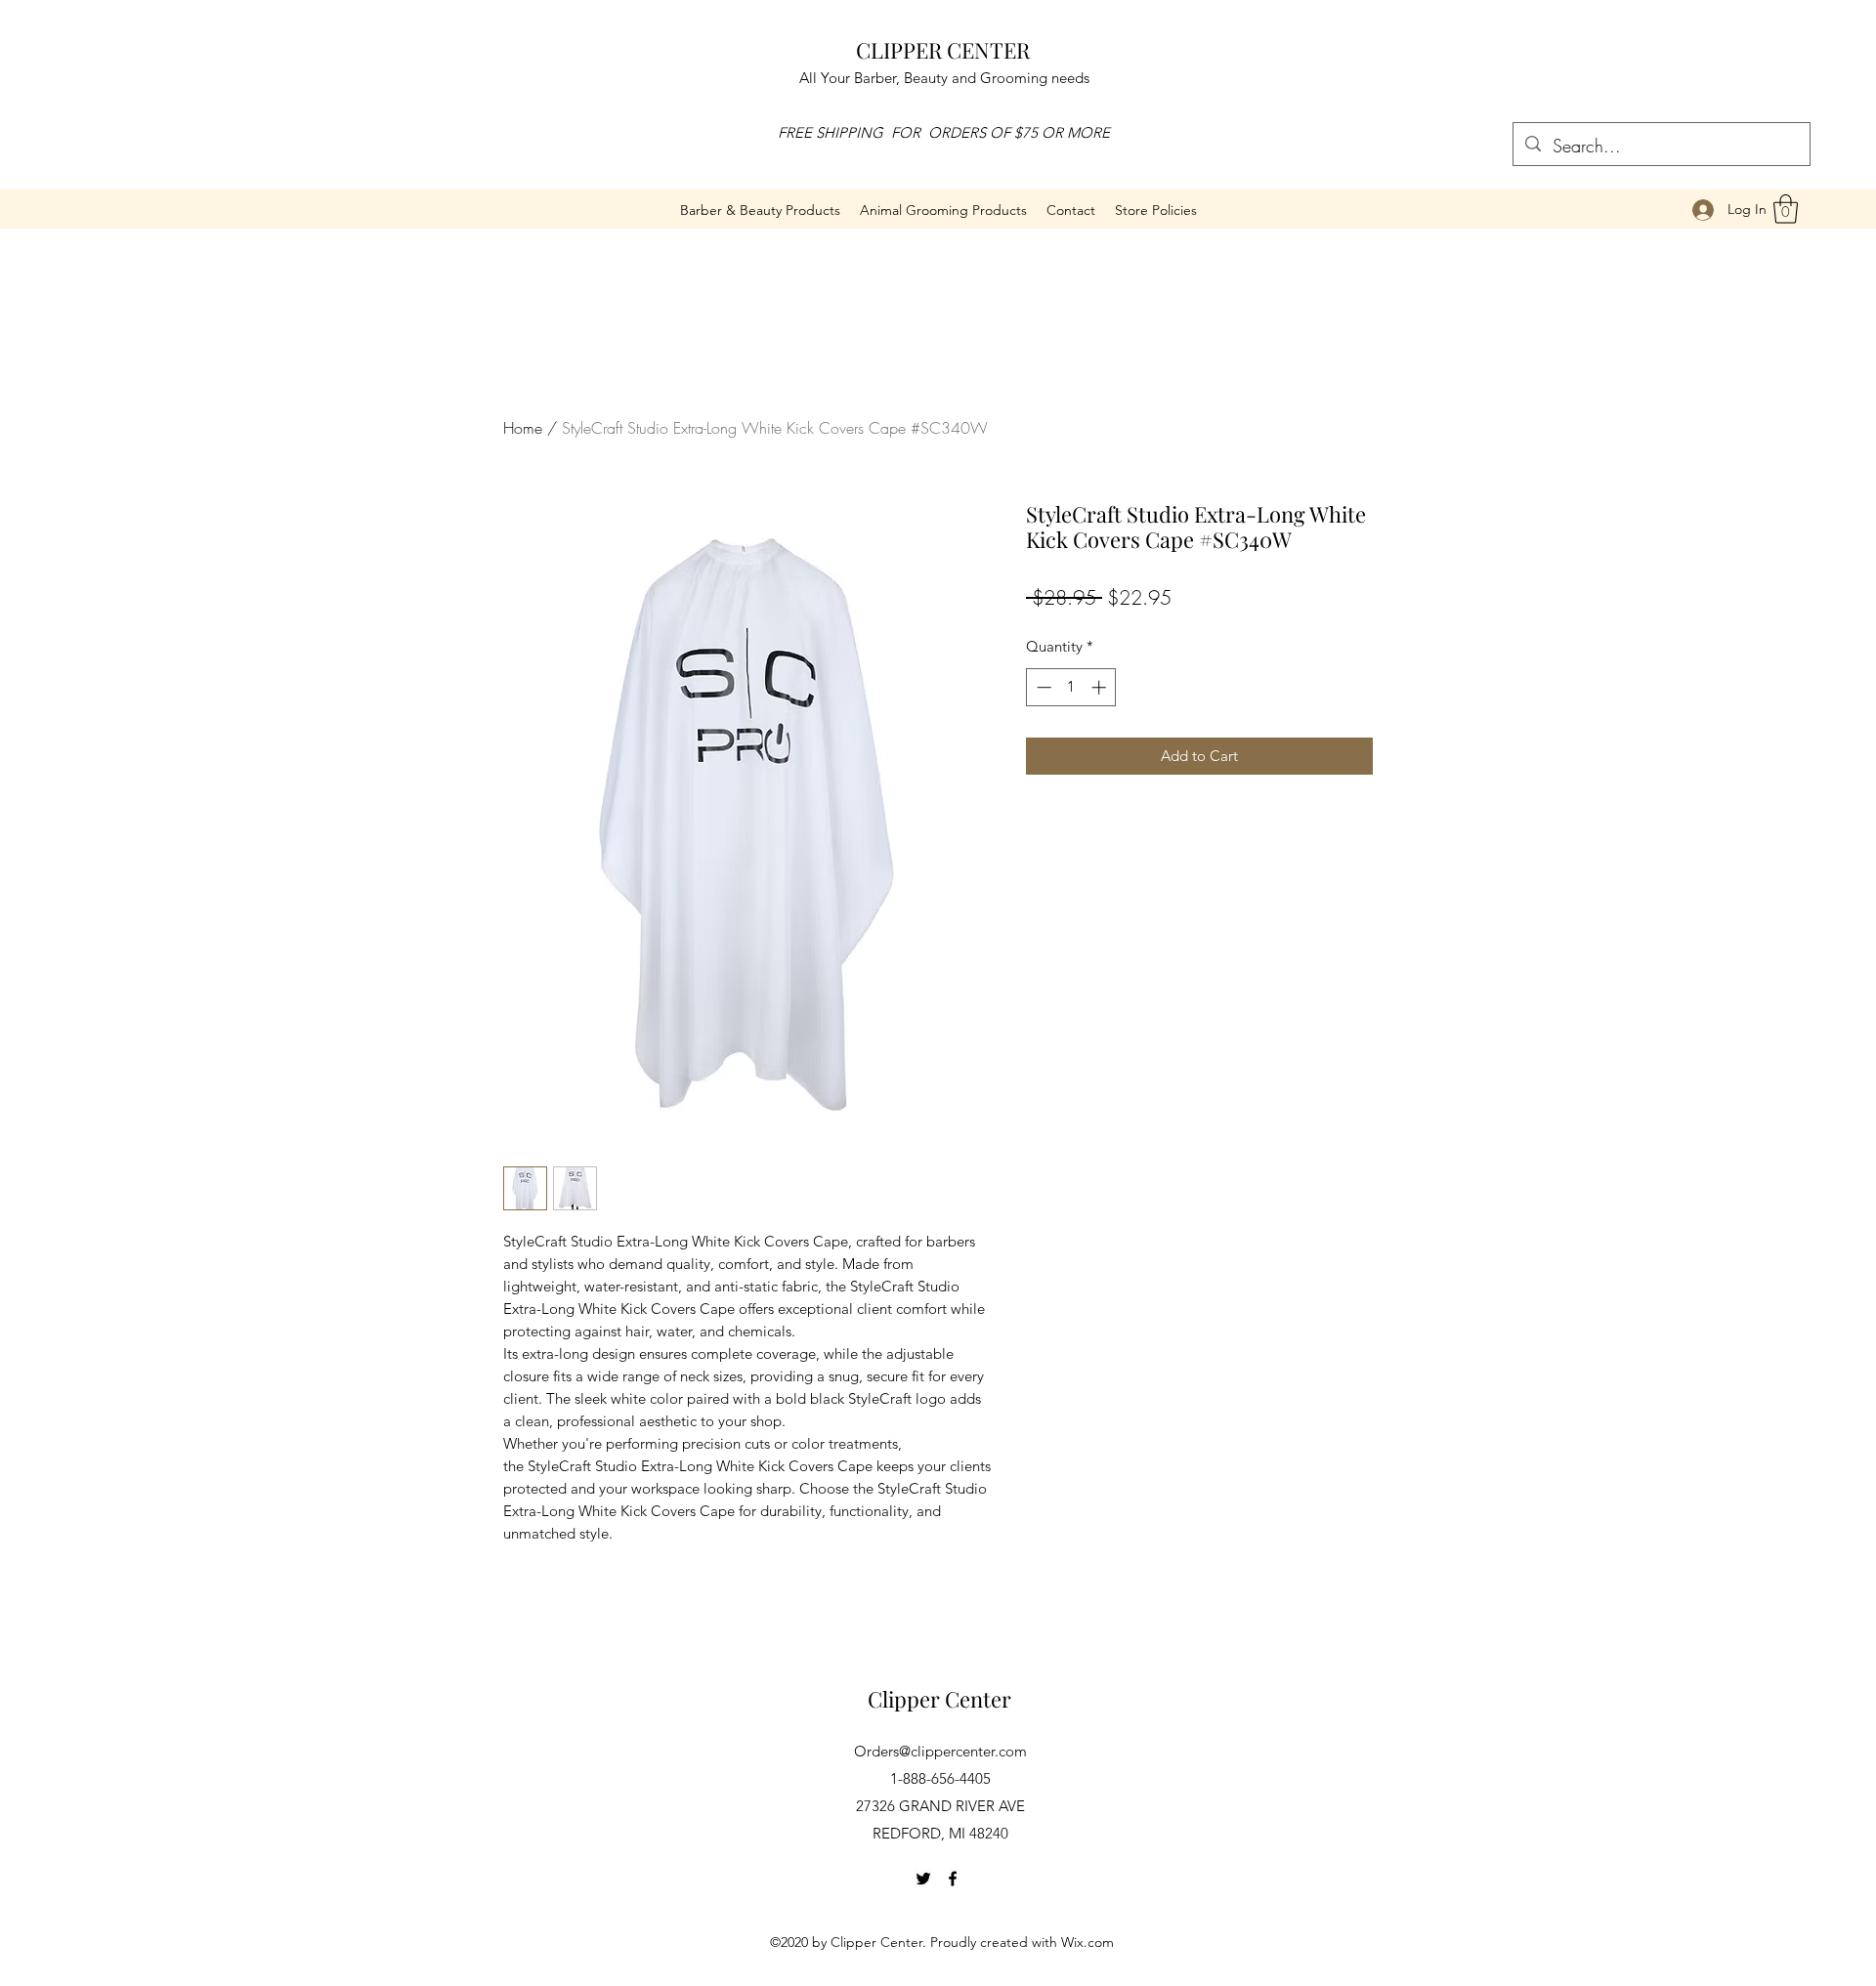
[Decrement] (1042, 687)
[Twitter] (923, 1879)
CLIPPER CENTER (943, 50)
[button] (943, 210)
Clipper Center (939, 1699)
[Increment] (1101, 687)
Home (523, 428)
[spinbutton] (1071, 687)
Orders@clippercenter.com (940, 1751)
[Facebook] (953, 1879)
